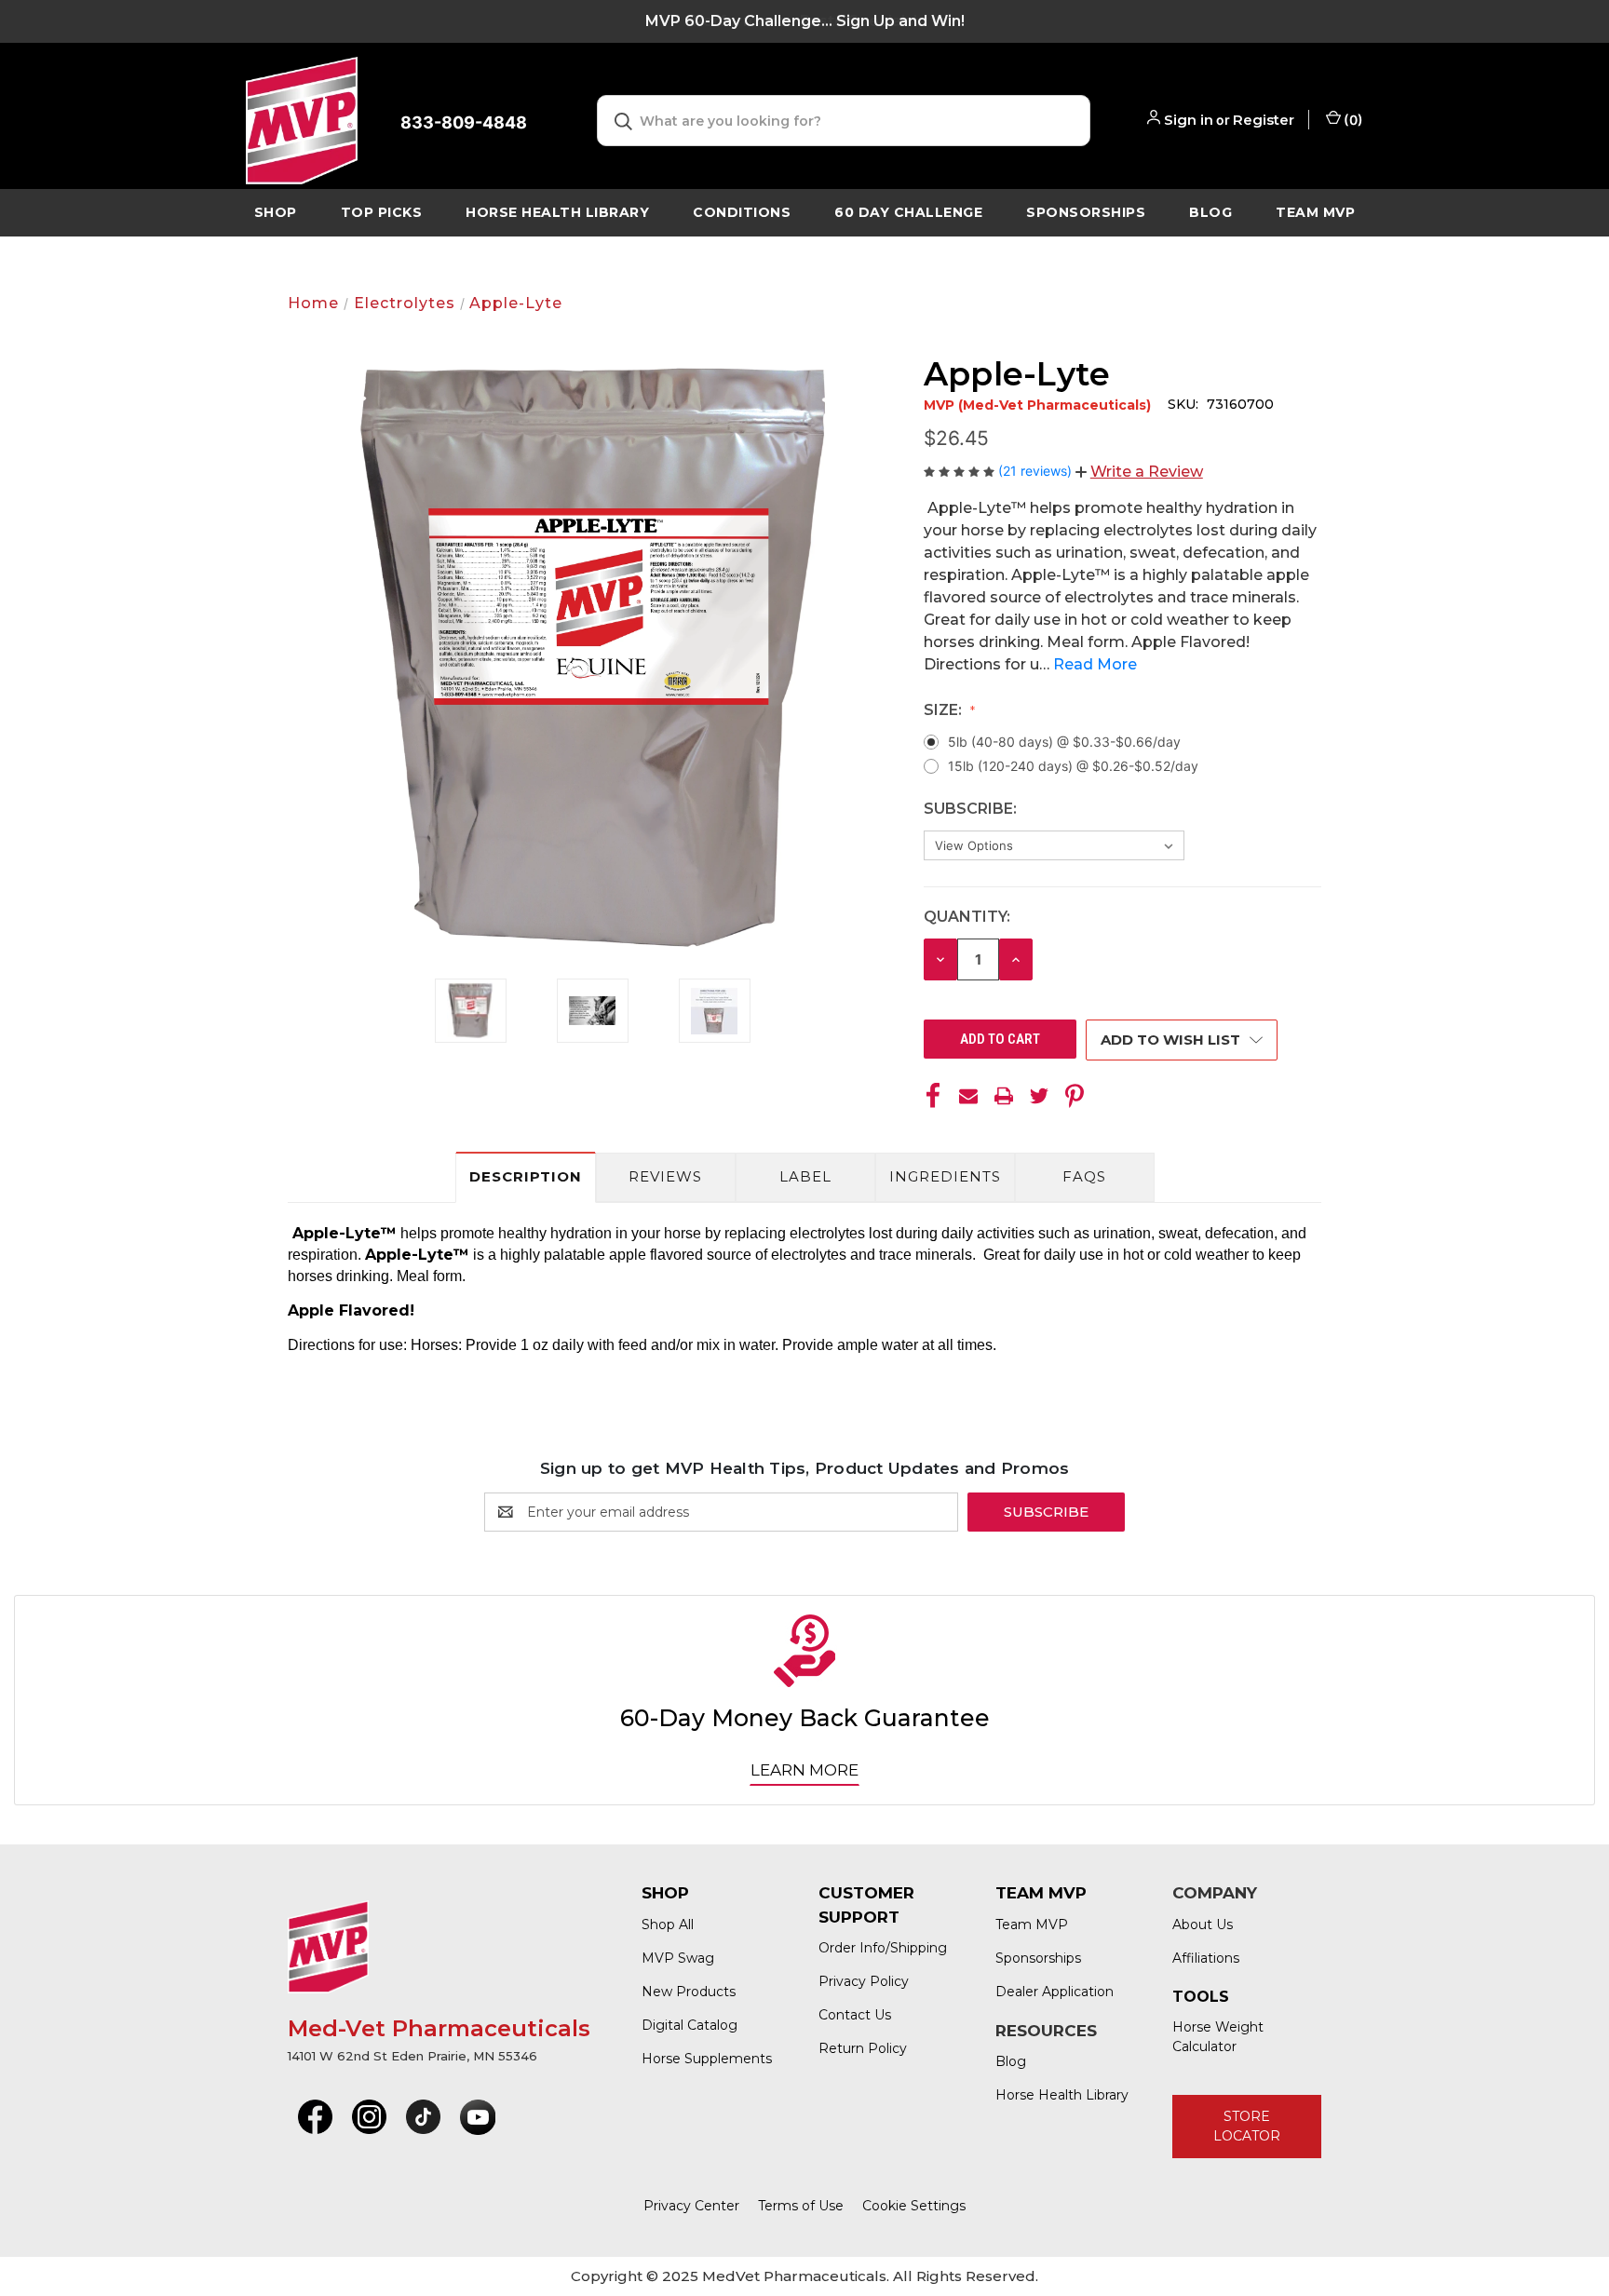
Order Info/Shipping (883, 1948)
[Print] (1004, 1096)
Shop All (668, 1925)
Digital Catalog (690, 2025)
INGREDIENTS (945, 1176)
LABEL (805, 1176)
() (1352, 120)
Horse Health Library (1062, 2095)
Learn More (804, 1770)
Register (1264, 120)
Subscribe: (972, 809)
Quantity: (967, 917)
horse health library (557, 212)
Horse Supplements (707, 2059)
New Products (689, 1992)
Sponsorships (1086, 212)
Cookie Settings (914, 2206)
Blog (1210, 212)
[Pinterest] (1075, 1096)
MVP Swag (678, 1958)
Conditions (742, 212)
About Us (1203, 1925)
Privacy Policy (864, 1981)
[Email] (968, 1096)
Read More (1095, 664)
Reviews (665, 1176)
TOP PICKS (382, 212)
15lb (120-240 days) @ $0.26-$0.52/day (1073, 766)
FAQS (1084, 1176)
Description (526, 1176)
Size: (945, 710)
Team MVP (1315, 212)
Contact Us (855, 2015)
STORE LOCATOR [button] (1247, 2126)
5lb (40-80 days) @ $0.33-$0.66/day (1064, 742)
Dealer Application (1055, 1992)
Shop (276, 212)
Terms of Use (801, 2206)
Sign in (1189, 120)
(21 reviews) (1037, 471)
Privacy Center (691, 2206)
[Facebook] (933, 1096)
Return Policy (863, 2048)
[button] (1139, 472)
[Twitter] (1039, 1096)
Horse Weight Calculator (1218, 2037)
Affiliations (1206, 1958)
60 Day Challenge (908, 212)
